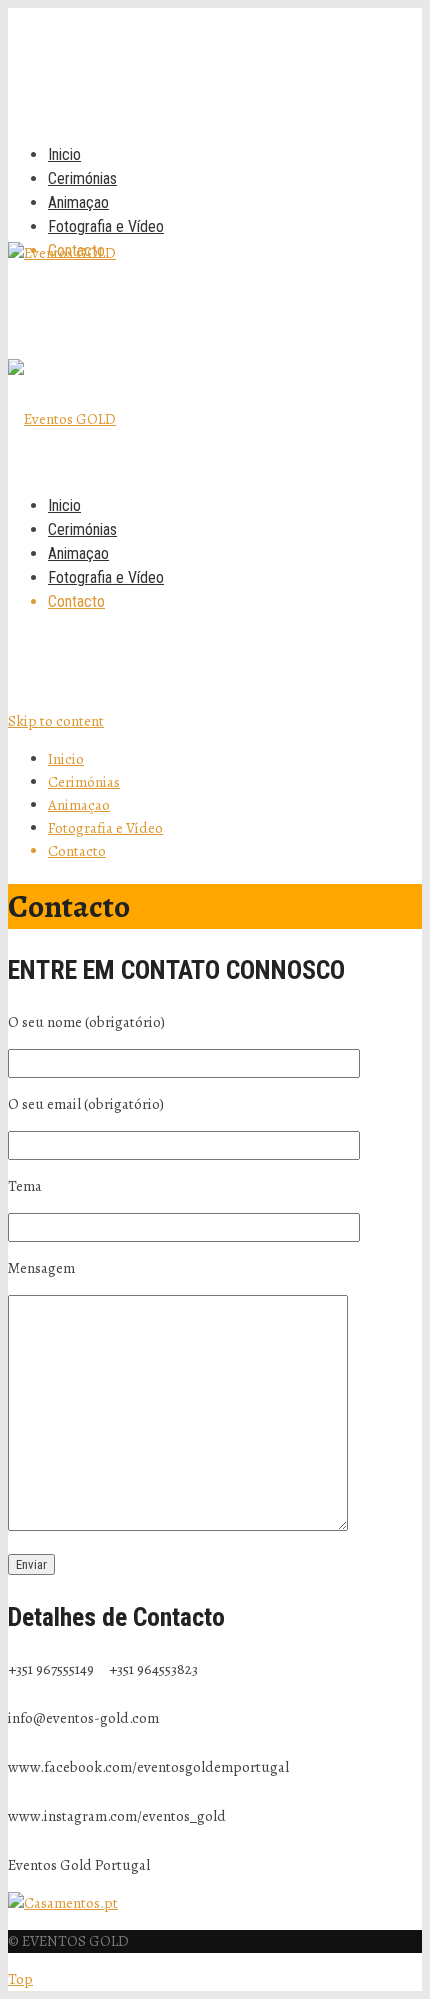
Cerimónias (82, 178)
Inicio (64, 154)
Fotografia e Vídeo (106, 226)
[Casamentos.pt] (63, 1903)
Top (20, 1979)
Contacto (76, 250)
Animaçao (78, 202)
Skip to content (56, 721)
